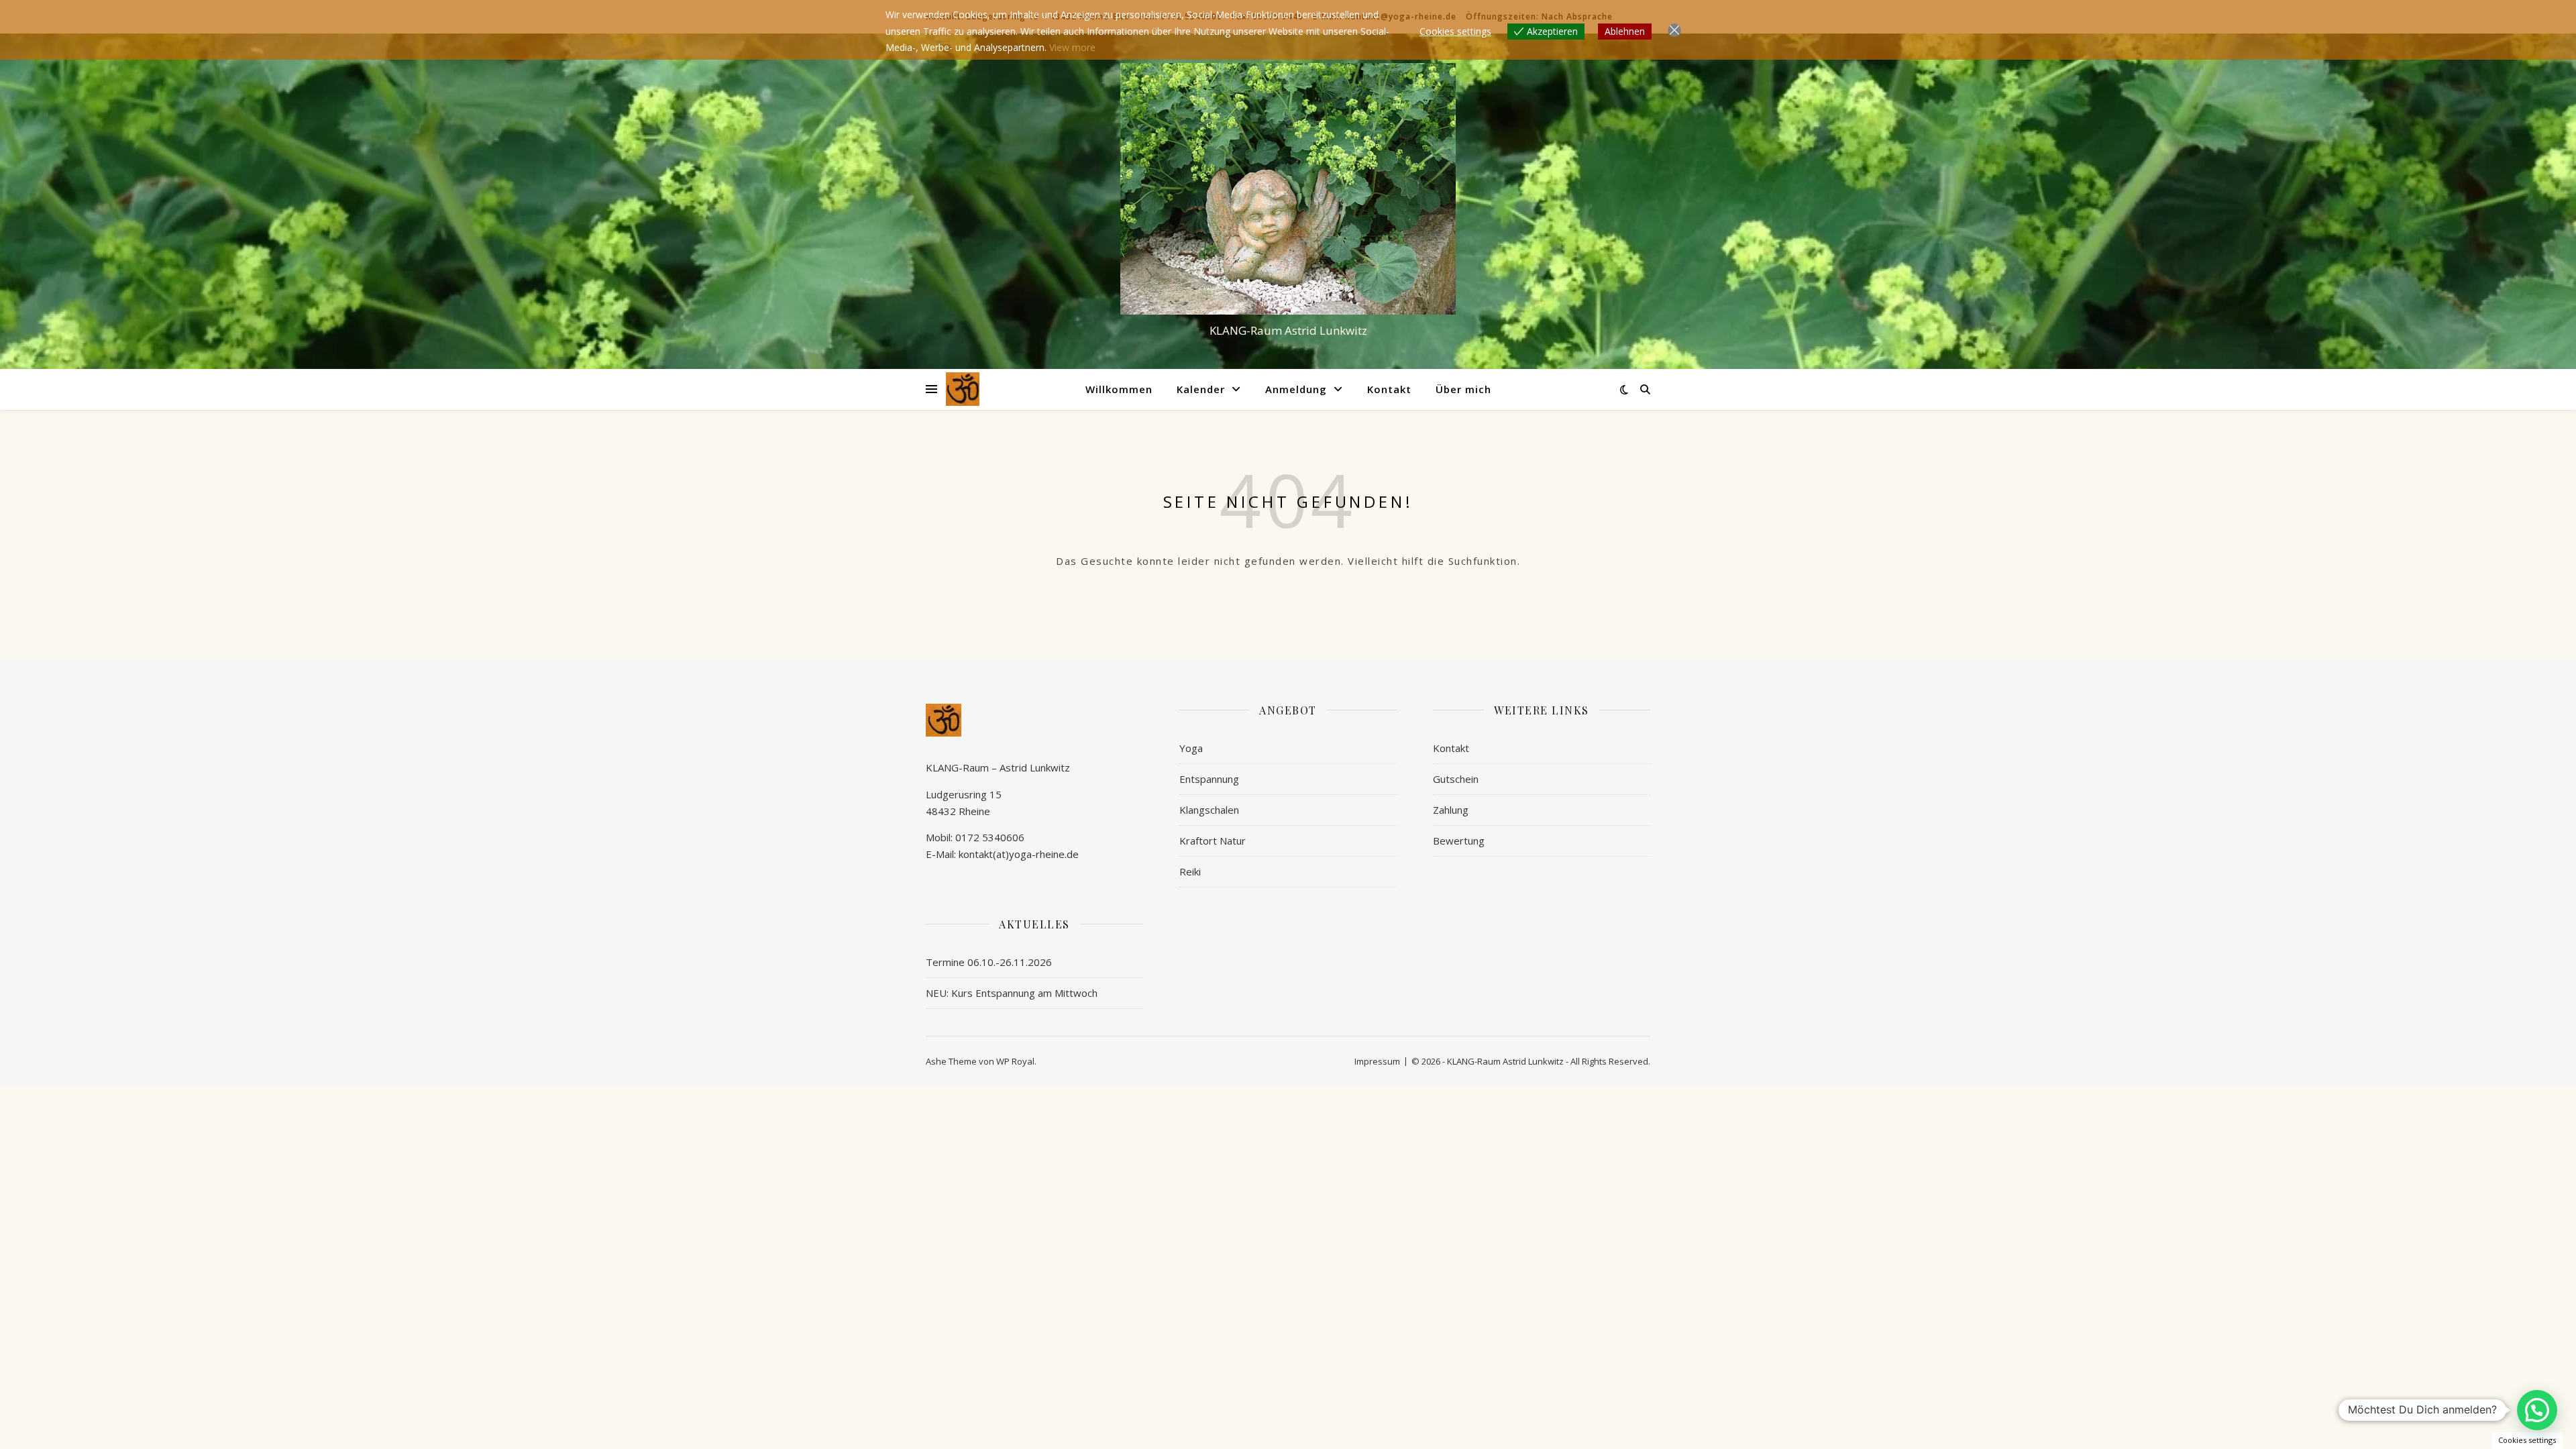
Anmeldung (1296, 389)
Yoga (1191, 748)
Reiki (1190, 871)
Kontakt (1389, 389)
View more (1072, 47)
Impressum (1377, 1061)
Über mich (1463, 389)
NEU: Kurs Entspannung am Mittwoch (1012, 993)
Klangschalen (1209, 810)
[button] (2537, 1410)
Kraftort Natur (1213, 841)
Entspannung (1209, 779)
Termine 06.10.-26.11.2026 (989, 962)
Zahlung (1451, 810)
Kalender (1201, 389)
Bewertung (1459, 841)
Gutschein (1456, 779)
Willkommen (1119, 389)
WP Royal (1015, 1061)
